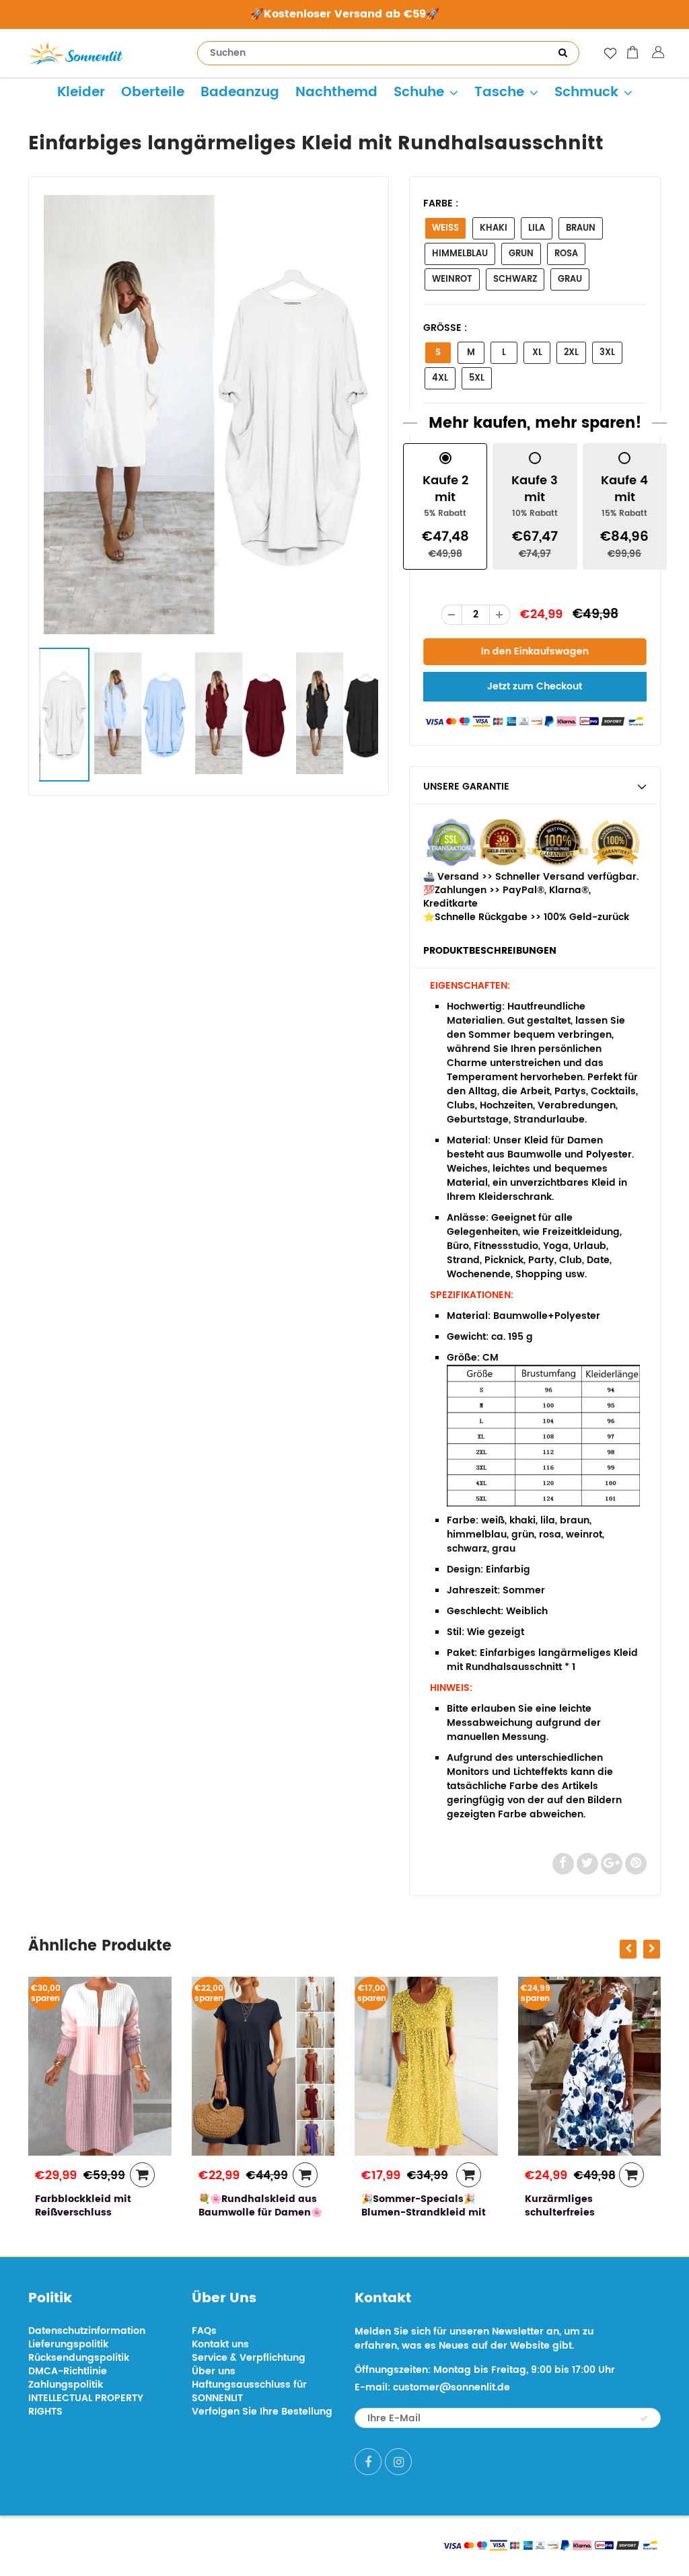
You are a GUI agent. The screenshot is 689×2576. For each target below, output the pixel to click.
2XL (571, 353)
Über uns (214, 2371)
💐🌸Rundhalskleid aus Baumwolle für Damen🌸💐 (260, 2212)
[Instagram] (398, 2462)
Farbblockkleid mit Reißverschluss (83, 2206)
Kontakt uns (220, 2344)
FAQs (204, 2331)
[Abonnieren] (644, 2419)
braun (581, 228)
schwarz (515, 279)
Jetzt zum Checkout (535, 686)
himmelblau (460, 254)
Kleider (81, 92)
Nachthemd (336, 92)
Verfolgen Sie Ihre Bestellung (262, 2412)
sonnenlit (153, 2544)
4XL (440, 378)
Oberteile (153, 92)
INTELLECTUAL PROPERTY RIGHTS (86, 2405)
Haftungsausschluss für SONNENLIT (249, 2391)
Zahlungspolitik (66, 2385)
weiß (445, 228)
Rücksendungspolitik (79, 2358)
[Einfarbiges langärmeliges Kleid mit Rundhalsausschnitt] (209, 415)
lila (537, 228)
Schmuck (586, 92)
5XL (477, 378)
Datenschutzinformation (87, 2331)
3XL (607, 353)
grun (521, 254)
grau (570, 279)
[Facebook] (368, 2462)
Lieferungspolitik (68, 2344)
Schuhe (419, 92)
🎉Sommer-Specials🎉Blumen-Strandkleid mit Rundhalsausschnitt (424, 2212)
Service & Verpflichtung (249, 2358)
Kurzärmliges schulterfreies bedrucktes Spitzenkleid (586, 2212)
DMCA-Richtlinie (68, 2371)
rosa (566, 254)
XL (537, 353)
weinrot (452, 279)
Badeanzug (240, 92)
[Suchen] (563, 53)
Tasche (499, 92)
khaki (494, 228)
